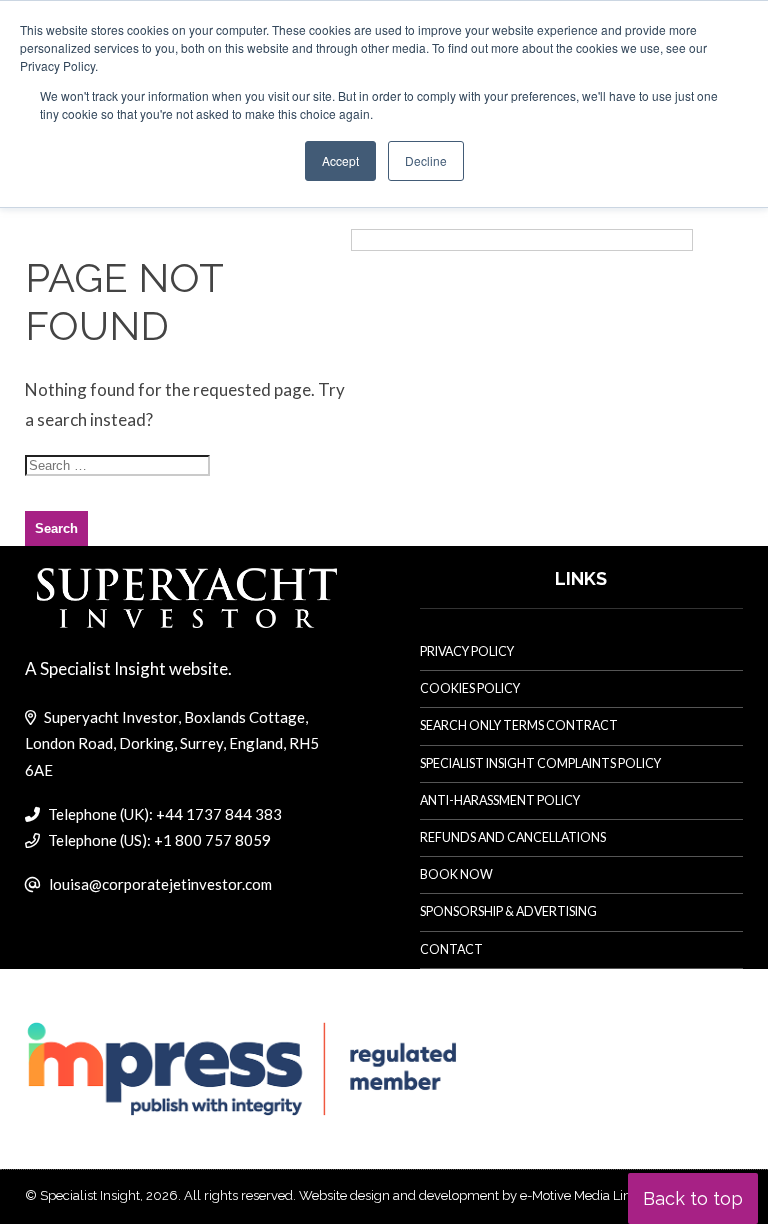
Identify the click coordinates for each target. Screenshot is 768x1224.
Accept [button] (340, 160)
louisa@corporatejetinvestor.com (160, 884)
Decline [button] (426, 160)
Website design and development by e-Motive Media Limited (478, 1195)
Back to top (693, 1198)
